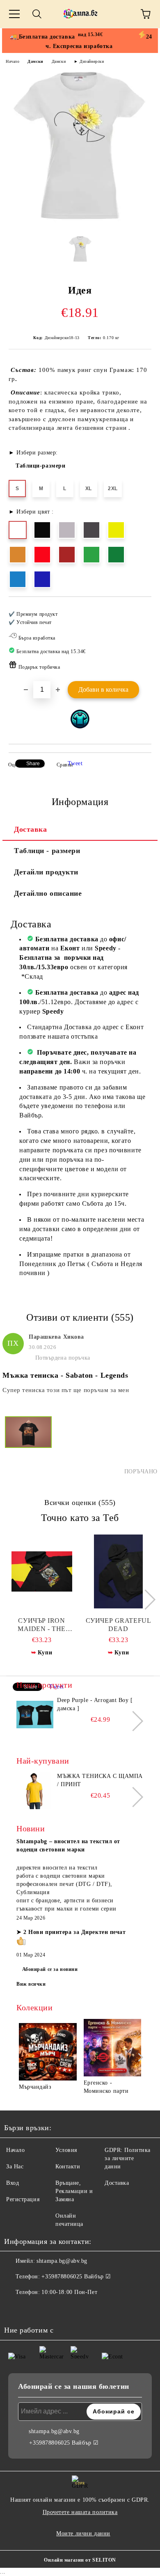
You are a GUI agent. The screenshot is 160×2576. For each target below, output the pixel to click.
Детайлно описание (48, 893)
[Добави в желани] (140, 610)
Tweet (75, 763)
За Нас (15, 2167)
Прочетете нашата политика (80, 2512)
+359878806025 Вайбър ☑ (76, 2277)
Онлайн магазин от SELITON (80, 2560)
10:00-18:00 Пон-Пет (69, 2292)
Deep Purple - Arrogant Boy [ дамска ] (95, 1704)
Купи (45, 1653)
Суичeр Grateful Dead (118, 1625)
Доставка (30, 829)
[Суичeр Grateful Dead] (119, 1571)
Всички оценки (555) (80, 1502)
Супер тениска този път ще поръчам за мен (66, 1390)
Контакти (68, 2167)
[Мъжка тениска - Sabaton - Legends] (28, 1446)
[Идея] (80, 224)
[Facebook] (15, 2309)
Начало (13, 61)
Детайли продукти (46, 872)
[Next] (145, 1600)
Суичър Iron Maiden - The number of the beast (41, 1625)
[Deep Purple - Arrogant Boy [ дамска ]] (35, 1715)
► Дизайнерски (89, 61)
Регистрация (23, 2199)
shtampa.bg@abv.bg (62, 2261)
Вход (13, 2183)
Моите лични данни (83, 2534)
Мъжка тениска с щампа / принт (100, 1780)
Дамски (35, 61)
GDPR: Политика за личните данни (128, 2158)
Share (33, 764)
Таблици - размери (47, 851)
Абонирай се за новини (50, 1969)
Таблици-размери (40, 466)
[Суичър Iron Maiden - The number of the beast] (42, 1571)
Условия (66, 2150)
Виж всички (31, 1984)
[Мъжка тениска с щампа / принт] (35, 1791)
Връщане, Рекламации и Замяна (74, 2191)
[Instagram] (33, 2309)
